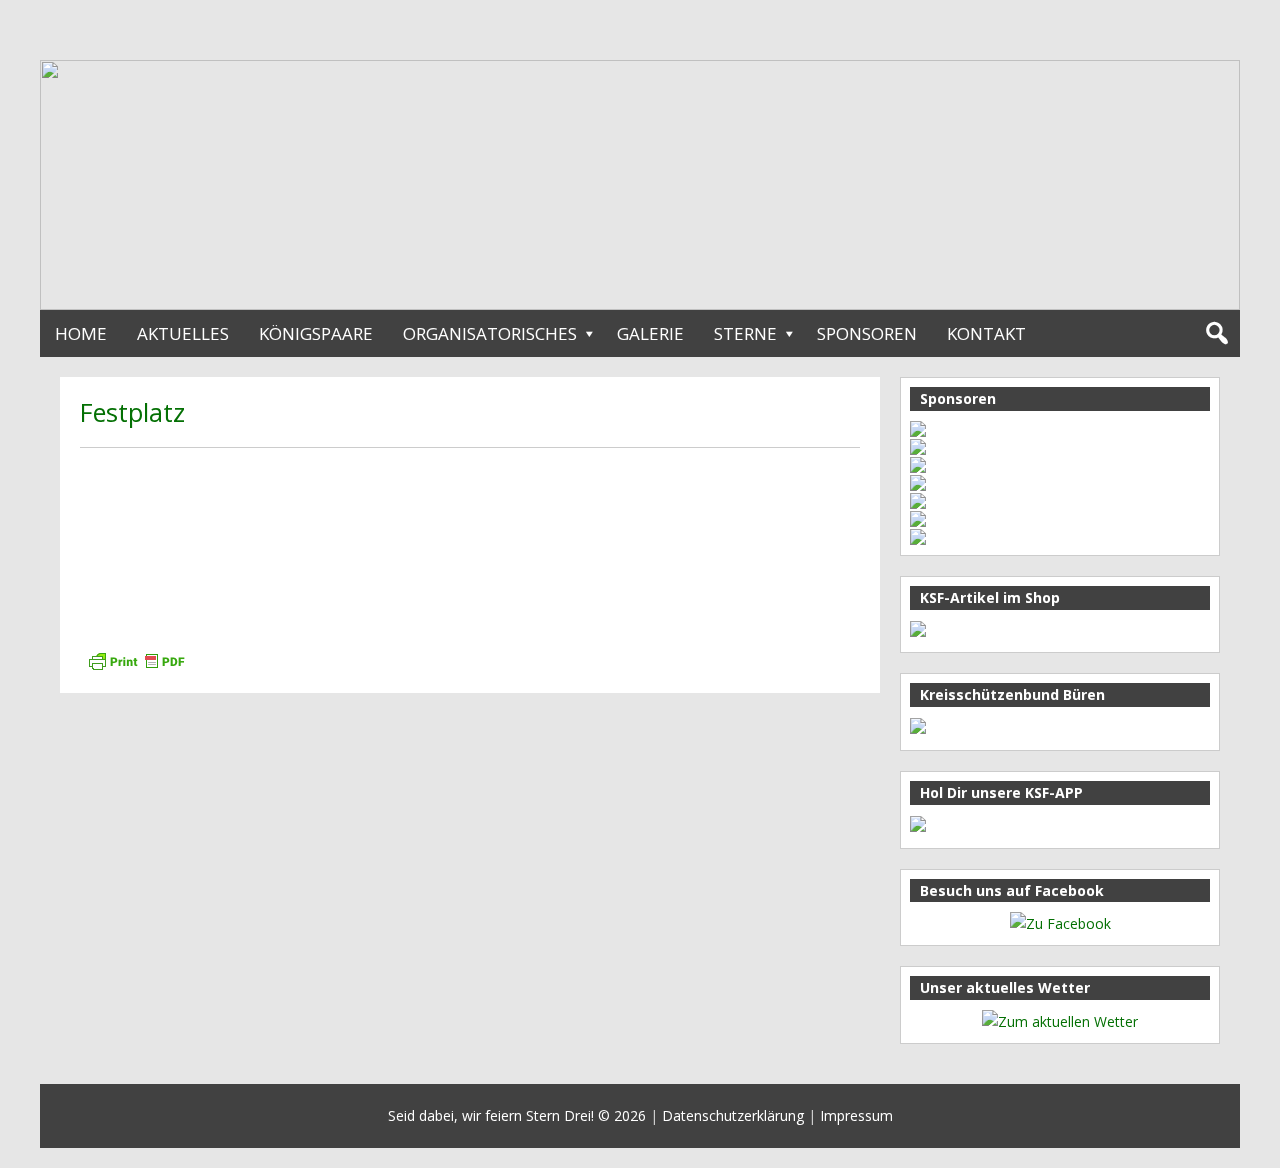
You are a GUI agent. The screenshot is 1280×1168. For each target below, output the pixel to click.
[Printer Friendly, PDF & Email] (136, 659)
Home (81, 333)
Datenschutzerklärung (733, 1115)
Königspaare (316, 333)
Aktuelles (183, 333)
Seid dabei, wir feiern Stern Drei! (491, 1115)
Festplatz (132, 412)
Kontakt (986, 333)
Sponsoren (867, 333)
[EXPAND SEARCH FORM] (1216, 333)
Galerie (650, 333)
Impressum (856, 1115)
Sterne (745, 333)
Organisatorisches (490, 333)
